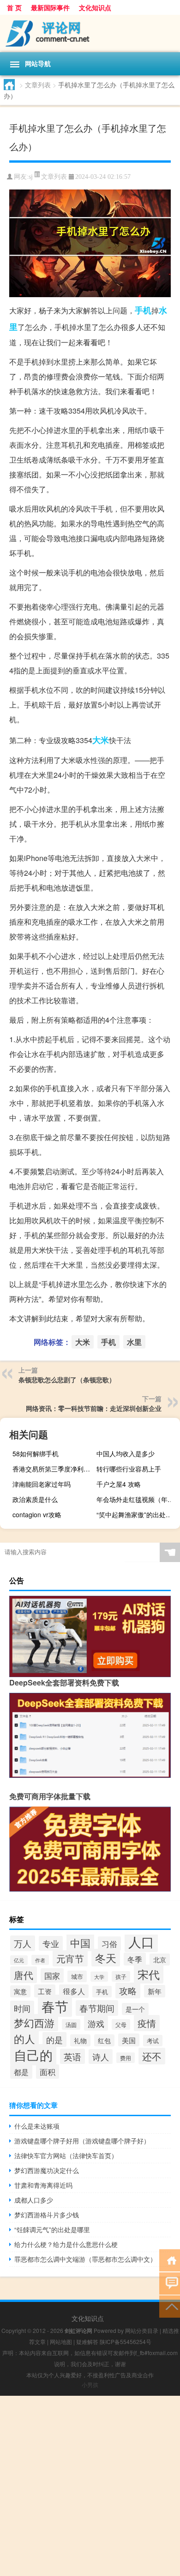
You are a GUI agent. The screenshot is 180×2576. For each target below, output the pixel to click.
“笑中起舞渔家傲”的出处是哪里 (137, 1514)
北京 (160, 1959)
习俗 (109, 1944)
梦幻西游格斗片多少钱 (47, 2215)
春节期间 (97, 2008)
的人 (24, 2039)
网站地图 (61, 2341)
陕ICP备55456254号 (126, 2341)
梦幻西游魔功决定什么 (47, 2170)
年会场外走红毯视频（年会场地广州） (137, 1499)
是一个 (135, 2009)
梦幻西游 (34, 2023)
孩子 (121, 1976)
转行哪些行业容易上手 (129, 1469)
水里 (134, 1342)
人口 (141, 1941)
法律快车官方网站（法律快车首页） (66, 2155)
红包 (104, 2040)
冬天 (106, 1958)
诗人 (101, 2057)
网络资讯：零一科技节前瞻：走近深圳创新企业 (94, 1408)
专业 (51, 1943)
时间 (22, 2008)
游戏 (96, 2023)
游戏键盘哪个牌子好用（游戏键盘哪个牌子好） (82, 2141)
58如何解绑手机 (36, 1453)
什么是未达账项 (37, 2126)
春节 (55, 2006)
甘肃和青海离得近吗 (43, 2185)
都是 (21, 2072)
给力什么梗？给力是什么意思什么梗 (66, 2244)
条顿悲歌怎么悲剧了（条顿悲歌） (67, 1380)
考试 (153, 2041)
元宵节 (70, 1958)
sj (31, 177)
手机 (143, 310)
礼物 (80, 2040)
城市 (77, 1976)
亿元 (19, 1960)
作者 (40, 1960)
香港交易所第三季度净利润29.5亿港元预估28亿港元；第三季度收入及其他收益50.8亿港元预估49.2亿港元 (53, 1469)
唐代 (24, 1975)
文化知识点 (95, 7)
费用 (126, 2058)
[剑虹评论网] (90, 34)
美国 (129, 2040)
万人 (23, 1943)
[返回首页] (170, 2260)
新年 (155, 1991)
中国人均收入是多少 (126, 1453)
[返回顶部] (170, 2306)
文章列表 (38, 85)
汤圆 (71, 2024)
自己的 (33, 2055)
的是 (54, 2039)
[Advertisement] (90, 2486)
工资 (45, 1991)
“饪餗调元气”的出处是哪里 (52, 2229)
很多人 (74, 1991)
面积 (48, 2072)
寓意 (20, 1991)
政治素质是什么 (35, 1499)
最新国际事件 (50, 7)
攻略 (128, 1990)
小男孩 (90, 2384)
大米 (101, 740)
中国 (80, 1942)
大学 (99, 1977)
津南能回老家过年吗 (42, 1484)
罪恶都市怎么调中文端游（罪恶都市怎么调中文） (85, 2259)
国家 (52, 1975)
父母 (121, 2024)
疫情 (147, 2023)
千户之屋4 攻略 (119, 1484)
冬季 (135, 1959)
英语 (72, 2056)
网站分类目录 (142, 2330)
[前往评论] (170, 2283)
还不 (152, 2056)
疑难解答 (87, 2341)
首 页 (14, 7)
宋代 (149, 1974)
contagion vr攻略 (37, 1514)
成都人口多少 (34, 2200)
